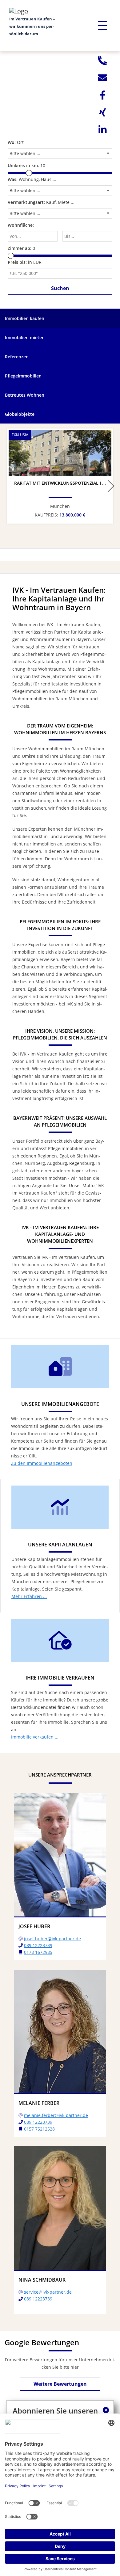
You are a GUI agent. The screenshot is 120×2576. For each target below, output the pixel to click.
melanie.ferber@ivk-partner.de (56, 2115)
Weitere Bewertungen (60, 2384)
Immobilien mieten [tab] (25, 337)
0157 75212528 (39, 2129)
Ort (16, 142)
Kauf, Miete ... (41, 202)
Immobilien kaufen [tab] (25, 318)
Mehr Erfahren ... (29, 1596)
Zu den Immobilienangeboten (42, 1463)
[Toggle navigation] (102, 26)
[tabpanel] (60, 83)
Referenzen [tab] (17, 357)
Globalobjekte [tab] (20, 414)
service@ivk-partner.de (48, 2292)
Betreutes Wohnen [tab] (25, 395)
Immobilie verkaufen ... (35, 1737)
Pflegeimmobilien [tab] (23, 376)
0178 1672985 (38, 1952)
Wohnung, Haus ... (32, 179)
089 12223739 (38, 1945)
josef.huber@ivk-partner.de (52, 1939)
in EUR (25, 262)
